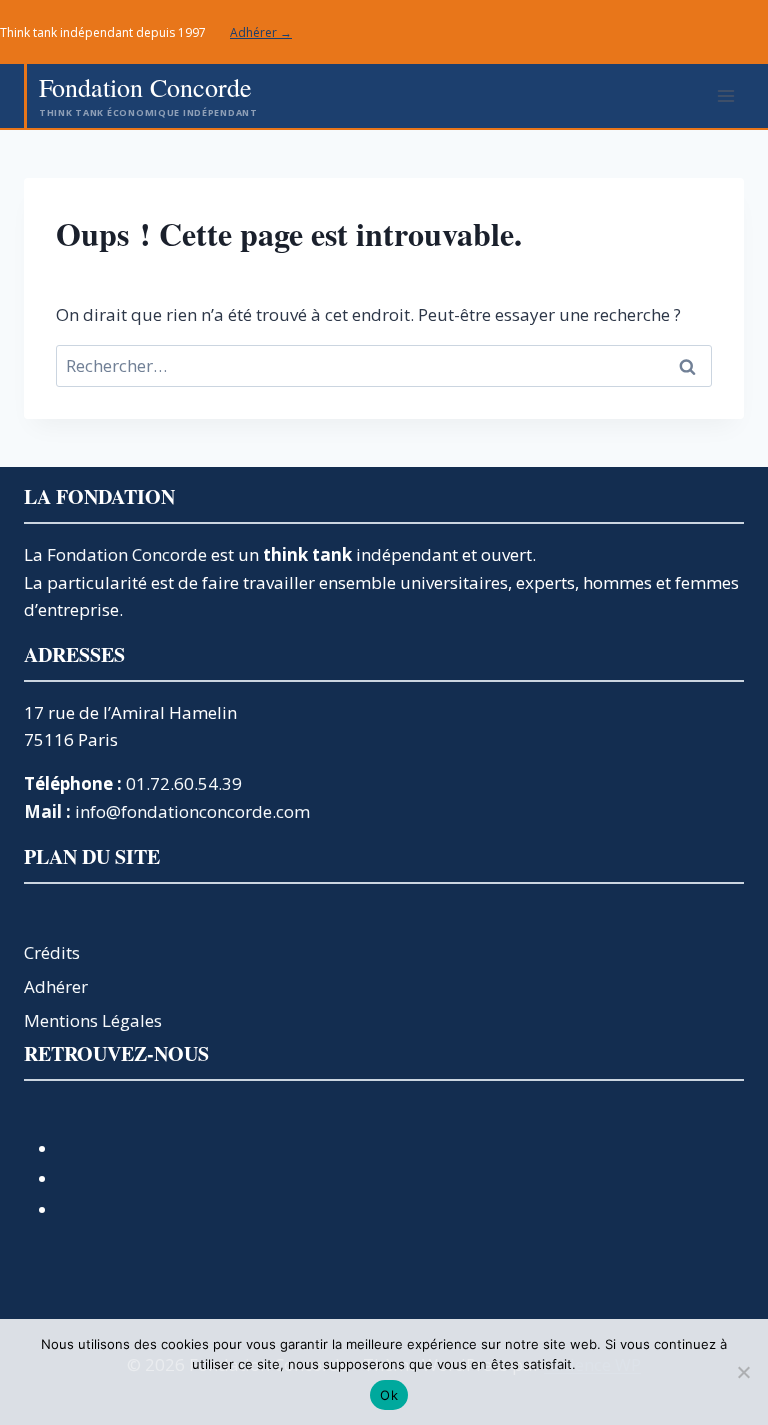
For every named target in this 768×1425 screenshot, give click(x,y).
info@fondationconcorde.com (192, 811)
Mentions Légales (93, 1020)
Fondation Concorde (127, 554)
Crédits (52, 952)
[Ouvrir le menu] (725, 95)
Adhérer (56, 986)
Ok (389, 1395)
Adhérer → (261, 32)
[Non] (743, 1372)
